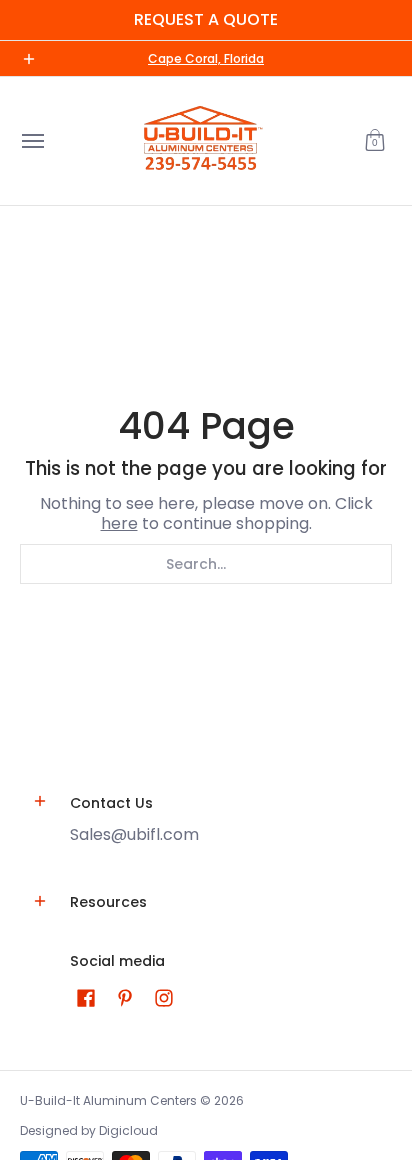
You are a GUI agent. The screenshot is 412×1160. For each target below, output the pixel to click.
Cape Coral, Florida (206, 58)
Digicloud (128, 1130)
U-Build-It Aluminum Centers (108, 1100)
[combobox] (206, 564)
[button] (375, 141)
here (119, 523)
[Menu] (32, 141)
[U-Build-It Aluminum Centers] (201, 141)
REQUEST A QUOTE (206, 19)
